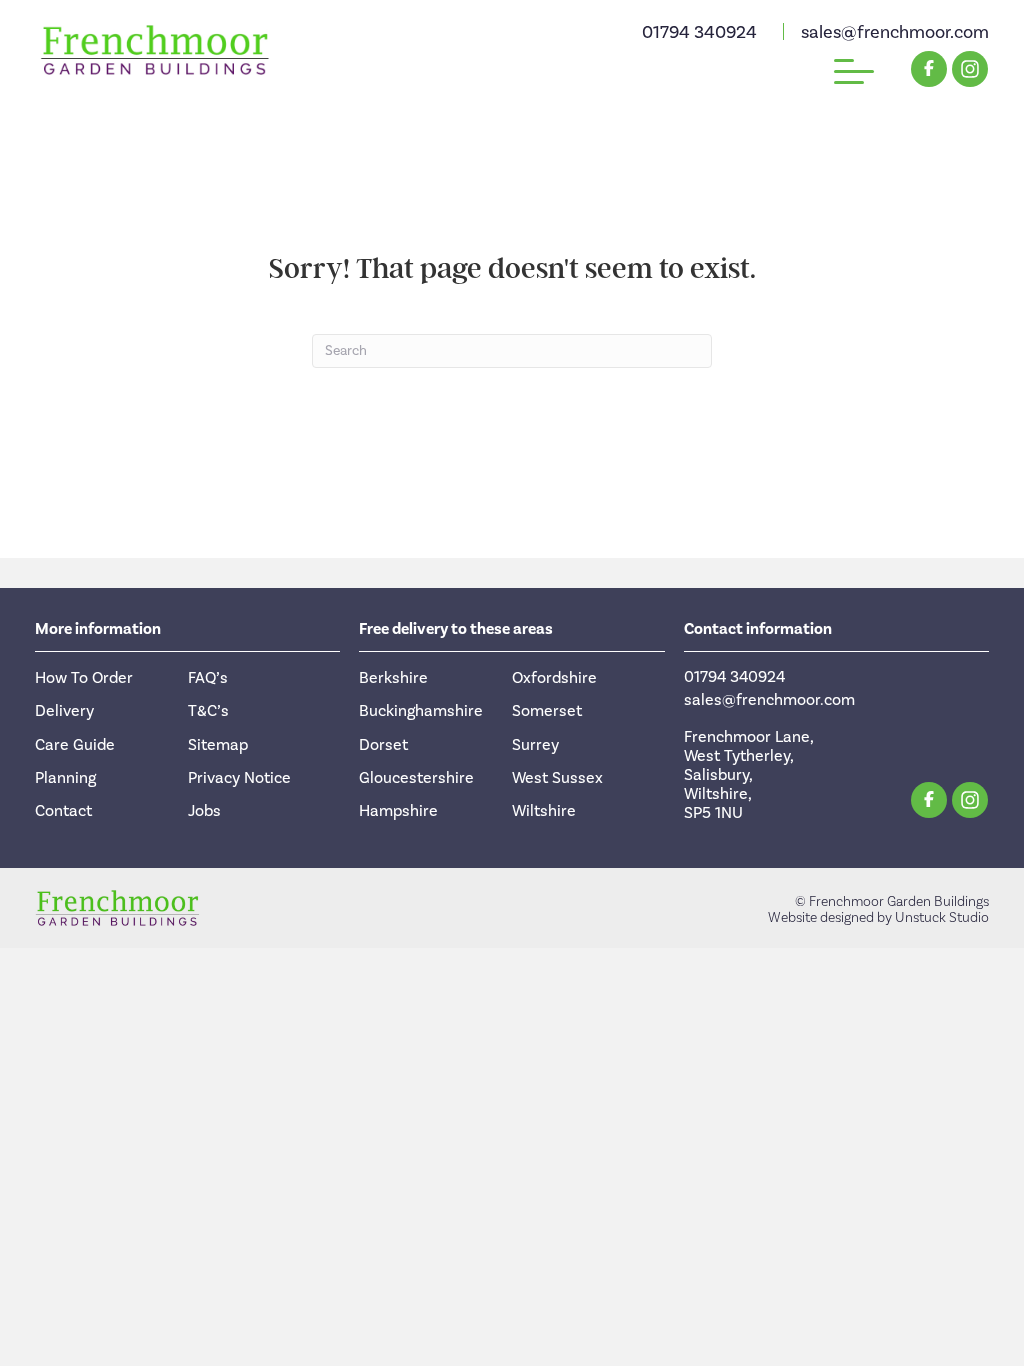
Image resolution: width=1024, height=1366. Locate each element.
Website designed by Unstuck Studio (878, 918)
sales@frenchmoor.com (895, 32)
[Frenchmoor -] (155, 50)
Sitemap (218, 745)
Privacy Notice (239, 778)
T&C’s (208, 711)
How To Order (84, 678)
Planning (65, 778)
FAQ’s (208, 678)
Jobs (204, 811)
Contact (63, 811)
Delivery (64, 711)
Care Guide (75, 745)
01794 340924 (699, 32)
